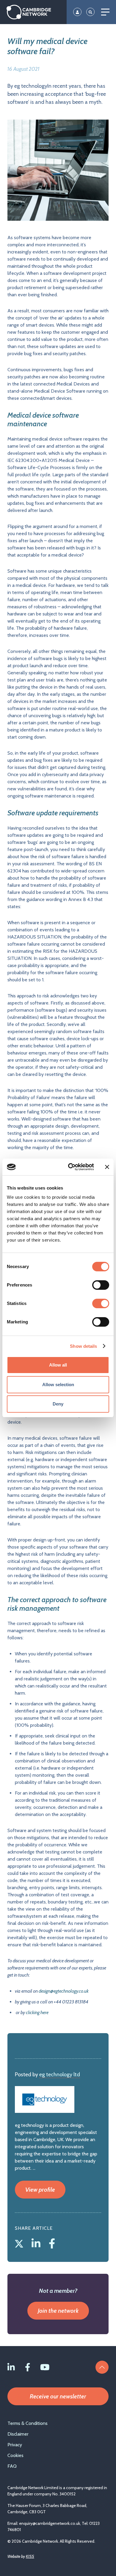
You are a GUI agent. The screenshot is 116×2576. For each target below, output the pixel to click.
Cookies (15, 2455)
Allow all (58, 1365)
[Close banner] (107, 1167)
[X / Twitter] (20, 2242)
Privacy (15, 2445)
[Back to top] (102, 2367)
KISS (30, 2556)
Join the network (58, 2311)
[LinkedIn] (37, 2242)
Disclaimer (18, 2434)
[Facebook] (52, 2242)
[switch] (101, 1285)
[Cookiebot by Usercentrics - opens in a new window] (70, 1167)
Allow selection (58, 1385)
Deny (58, 1404)
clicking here (37, 2012)
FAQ (12, 2466)
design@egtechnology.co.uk (64, 1991)
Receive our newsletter (58, 2396)
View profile (40, 2190)
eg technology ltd (60, 2074)
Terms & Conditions (28, 2423)
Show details (83, 1346)
